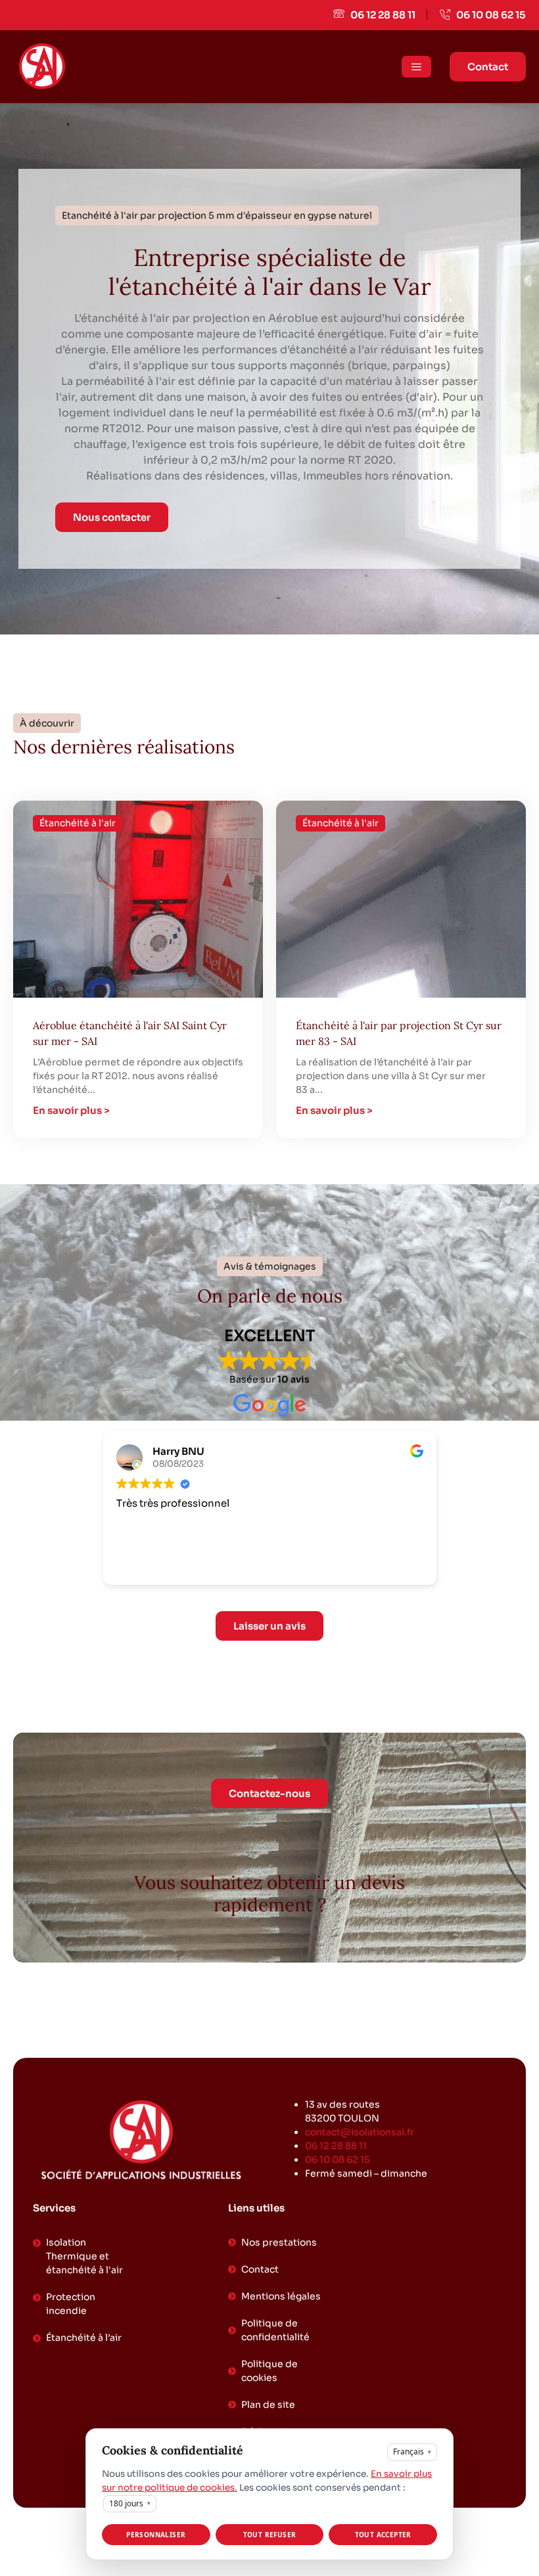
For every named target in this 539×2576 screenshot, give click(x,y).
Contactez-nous (269, 1793)
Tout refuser (270, 2535)
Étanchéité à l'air (78, 823)
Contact (488, 67)
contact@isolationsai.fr (360, 2132)
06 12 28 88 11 (336, 2146)
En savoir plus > (71, 1110)
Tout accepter (383, 2535)
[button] (217, 215)
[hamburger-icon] (416, 67)
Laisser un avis (269, 1626)
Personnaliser (156, 2535)
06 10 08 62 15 (338, 2160)
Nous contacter (112, 517)
